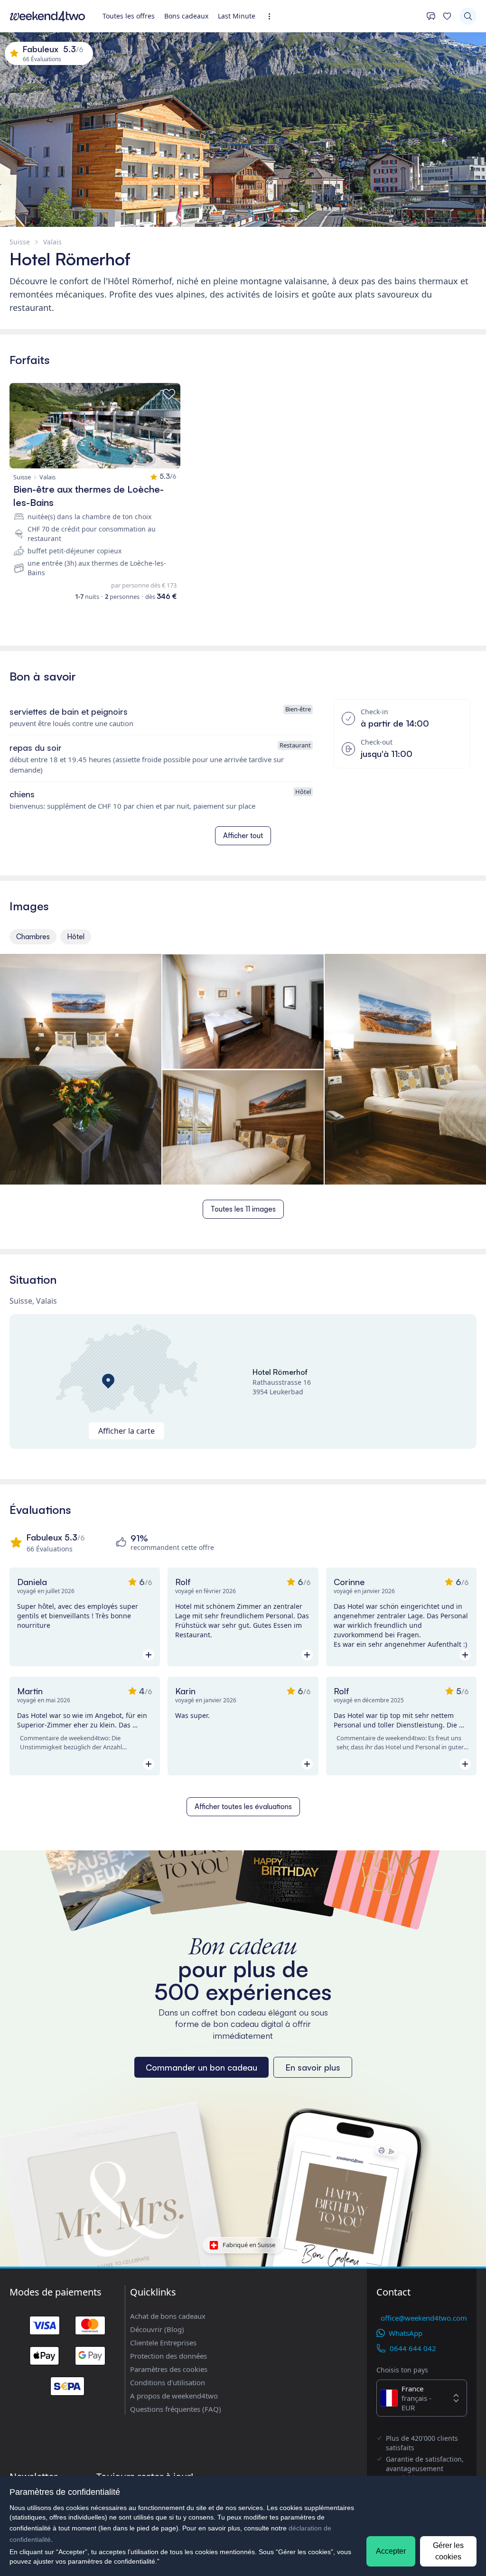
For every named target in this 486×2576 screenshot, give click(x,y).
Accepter (391, 2551)
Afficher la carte (126, 1431)
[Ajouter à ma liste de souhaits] (169, 394)
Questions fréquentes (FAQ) (176, 2409)
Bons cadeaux (186, 16)
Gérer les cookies (448, 2551)
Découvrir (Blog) (157, 2329)
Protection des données (168, 2356)
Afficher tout (243, 835)
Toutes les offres (129, 16)
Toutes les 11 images (243, 1209)
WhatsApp (406, 2333)
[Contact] (431, 16)
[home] (47, 16)
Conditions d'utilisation (168, 2382)
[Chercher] (468, 16)
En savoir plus (313, 2067)
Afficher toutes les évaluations (243, 1806)
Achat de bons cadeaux (168, 2316)
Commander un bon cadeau (201, 2067)
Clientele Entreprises (163, 2343)
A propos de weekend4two (174, 2396)
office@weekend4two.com (424, 2318)
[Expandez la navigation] (272, 16)
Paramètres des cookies (169, 2369)
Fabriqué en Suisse (249, 2245)
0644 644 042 (413, 2348)
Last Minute (237, 16)
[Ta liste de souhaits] (447, 16)
